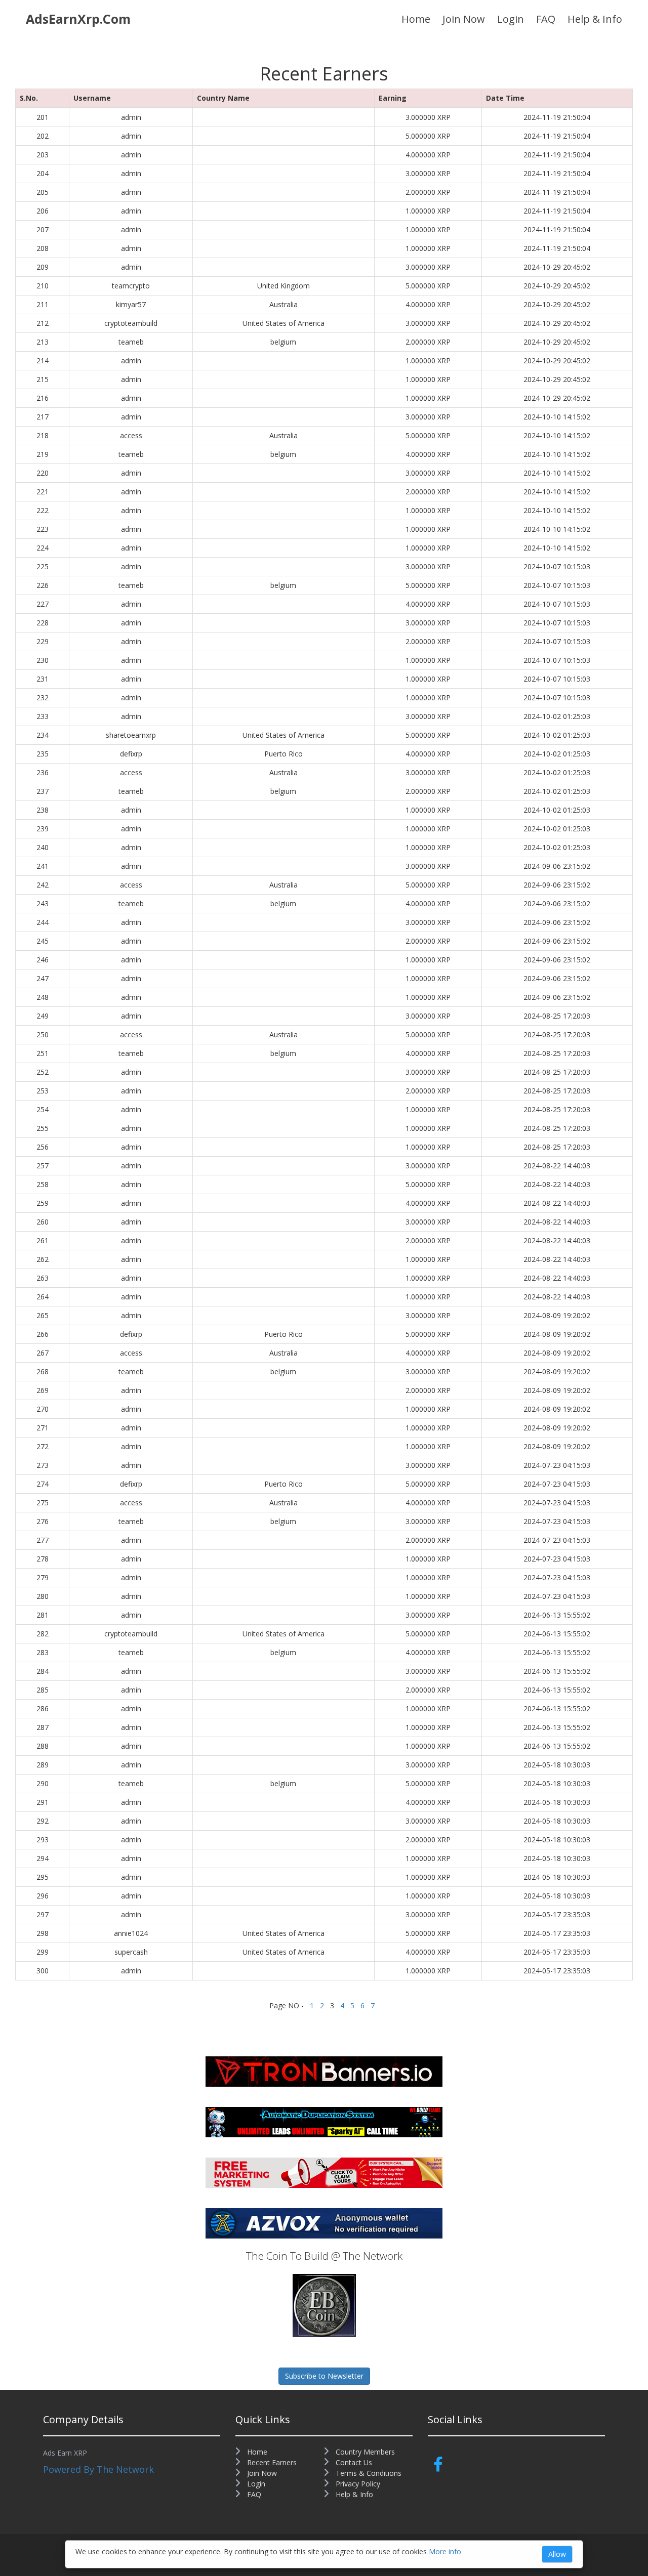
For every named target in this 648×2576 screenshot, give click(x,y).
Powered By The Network (98, 2469)
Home (416, 19)
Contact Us (353, 2462)
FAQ (546, 19)
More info (445, 2551)
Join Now (464, 19)
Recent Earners (271, 2462)
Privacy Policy (357, 2484)
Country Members (364, 2452)
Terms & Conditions (368, 2473)
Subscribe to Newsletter (324, 2376)
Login (511, 19)
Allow (557, 2554)
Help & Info (595, 19)
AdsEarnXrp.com (78, 19)
